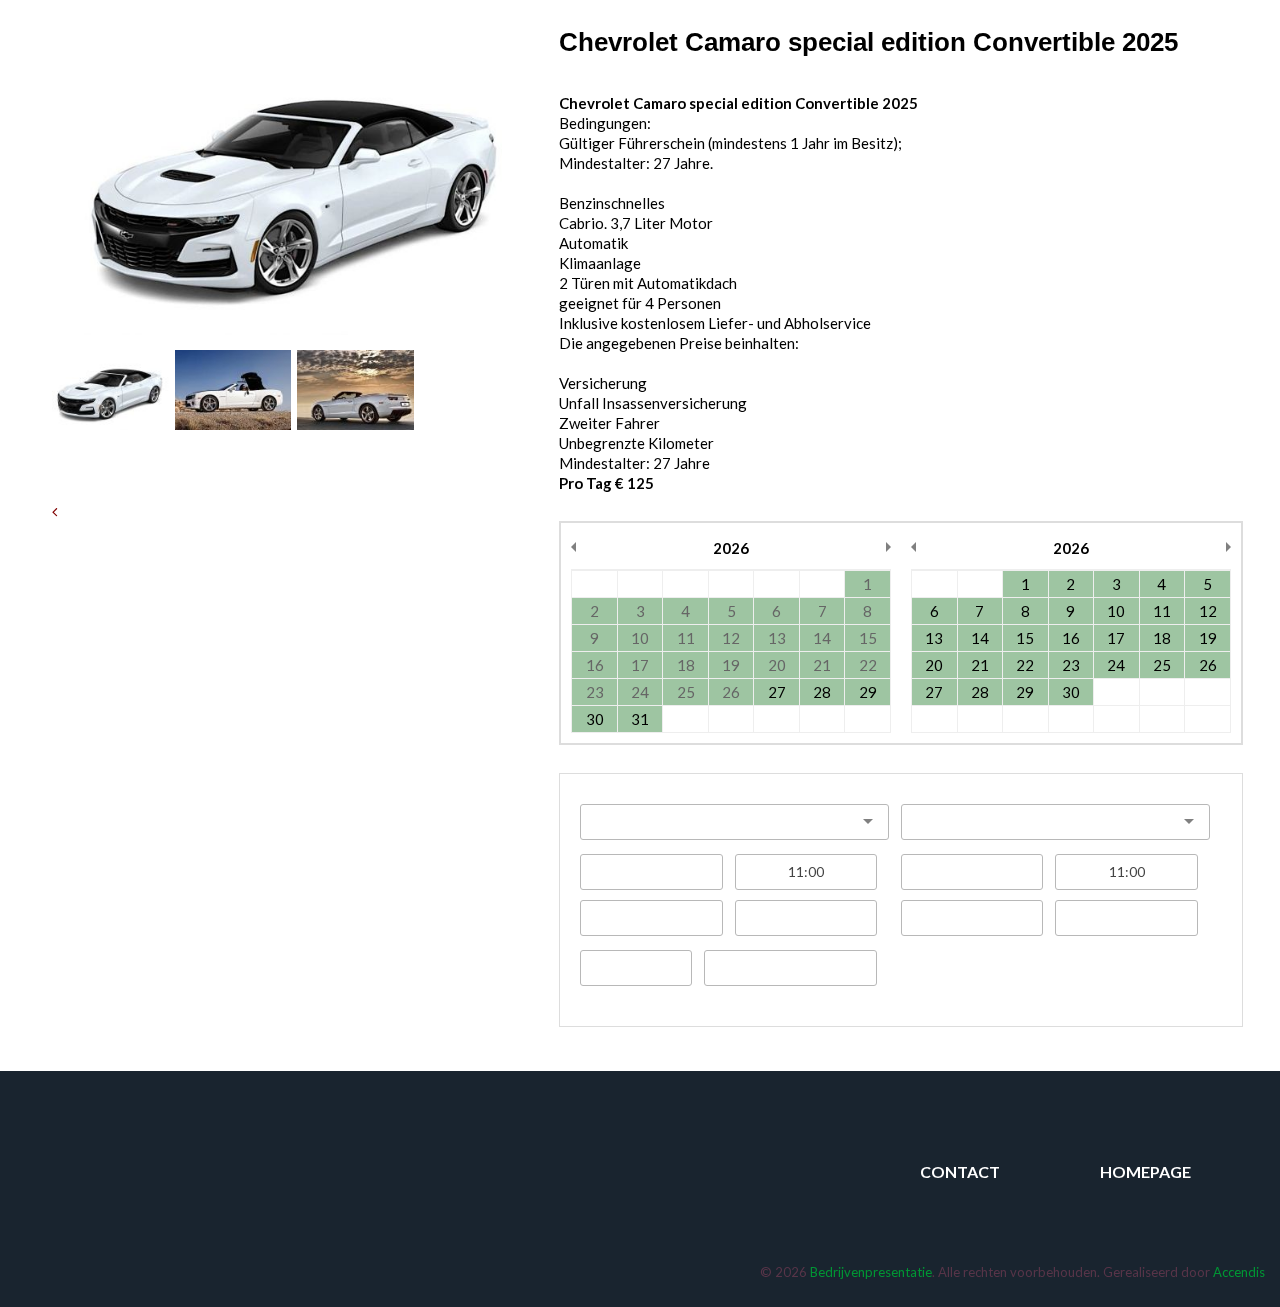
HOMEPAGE (1145, 1171)
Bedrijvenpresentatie (871, 1272)
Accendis (1239, 1272)
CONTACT (960, 1171)
